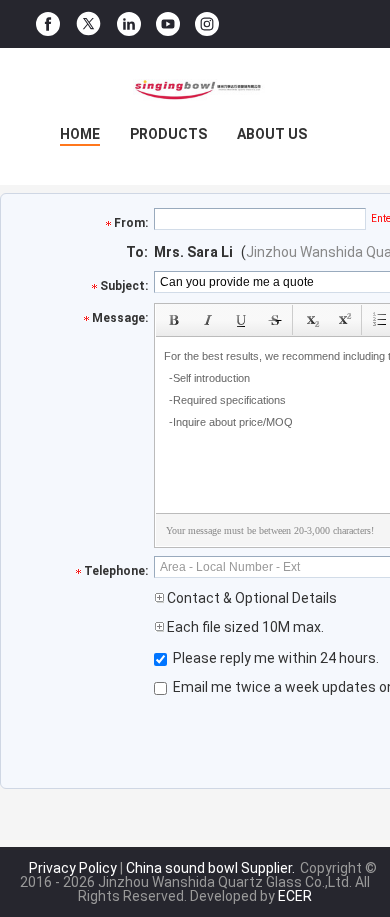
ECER (295, 896)
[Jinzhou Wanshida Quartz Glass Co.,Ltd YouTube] (168, 24)
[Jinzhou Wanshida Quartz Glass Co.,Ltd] (195, 88)
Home (80, 134)
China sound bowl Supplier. (212, 868)
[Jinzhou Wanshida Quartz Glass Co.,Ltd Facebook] (48, 24)
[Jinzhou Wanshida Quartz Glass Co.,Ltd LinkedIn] (129, 24)
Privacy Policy (73, 868)
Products (168, 134)
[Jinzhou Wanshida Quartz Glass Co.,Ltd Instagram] (207, 24)
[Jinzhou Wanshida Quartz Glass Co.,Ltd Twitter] (88, 24)
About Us (272, 134)
